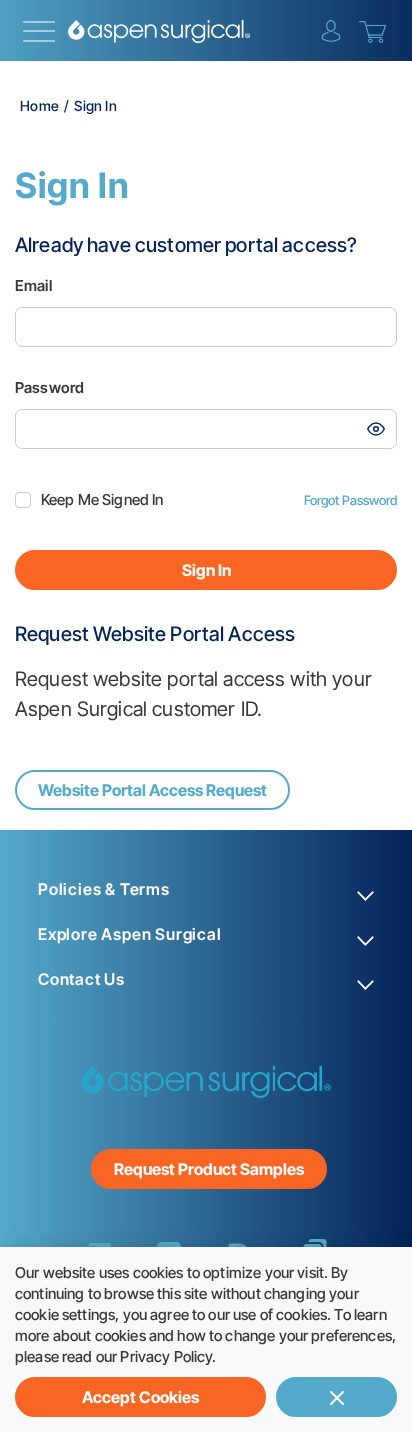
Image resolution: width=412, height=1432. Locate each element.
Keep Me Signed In (102, 499)
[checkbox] (23, 500)
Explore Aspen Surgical (130, 934)
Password (49, 387)
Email (33, 285)
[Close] (336, 1397)
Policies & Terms (104, 889)
